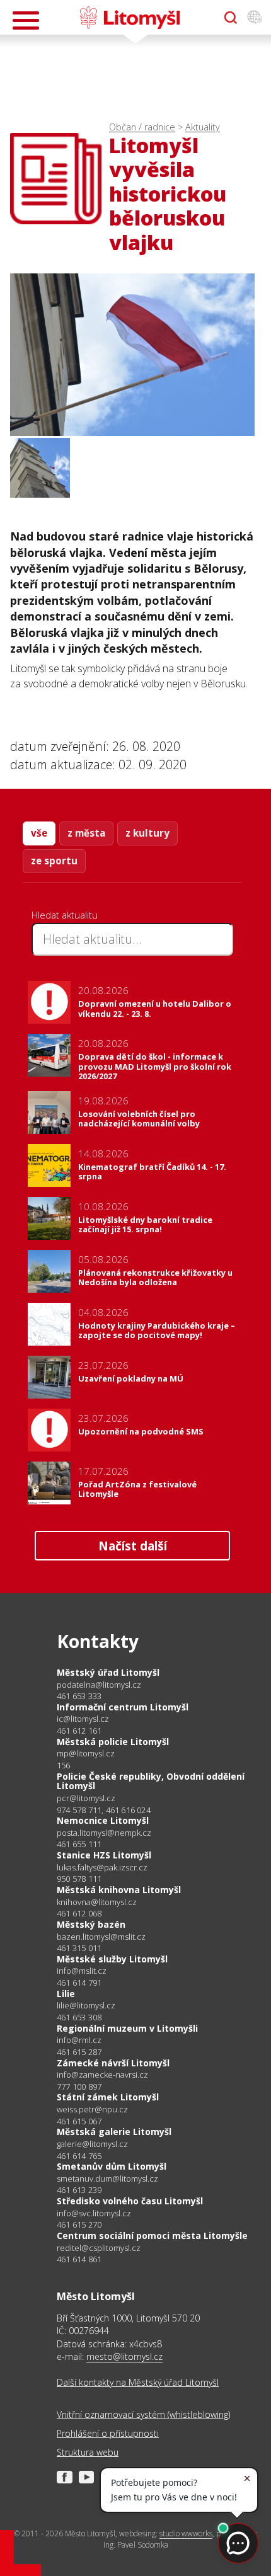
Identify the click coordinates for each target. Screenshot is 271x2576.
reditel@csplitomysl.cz (99, 2248)
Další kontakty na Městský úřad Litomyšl (138, 2382)
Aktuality (203, 127)
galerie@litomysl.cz (92, 2144)
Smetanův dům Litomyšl (112, 2166)
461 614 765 (79, 2156)
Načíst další (133, 1546)
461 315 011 (79, 1948)
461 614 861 (79, 2259)
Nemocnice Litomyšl (103, 1820)
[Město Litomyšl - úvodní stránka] (130, 18)
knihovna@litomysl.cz (97, 1902)
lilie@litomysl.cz (86, 2006)
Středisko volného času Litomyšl (130, 2201)
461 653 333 (79, 1696)
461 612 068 (79, 1913)
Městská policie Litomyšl (113, 1742)
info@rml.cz (79, 2040)
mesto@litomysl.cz (124, 2356)
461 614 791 (79, 1983)
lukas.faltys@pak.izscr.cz (102, 1868)
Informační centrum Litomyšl (123, 1707)
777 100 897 (79, 2087)
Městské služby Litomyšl (112, 1959)
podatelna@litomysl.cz (99, 1685)
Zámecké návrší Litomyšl (113, 2063)
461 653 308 (79, 2017)
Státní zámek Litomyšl (108, 2097)
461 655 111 (79, 1844)
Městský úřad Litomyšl (108, 1672)
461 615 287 (79, 2052)
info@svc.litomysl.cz (94, 2213)
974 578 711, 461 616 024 (104, 1810)
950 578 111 (79, 1879)
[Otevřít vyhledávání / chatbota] (231, 18)
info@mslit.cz (82, 1971)
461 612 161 (79, 1731)
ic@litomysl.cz (83, 1719)
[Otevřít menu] (26, 20)
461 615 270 (79, 2224)
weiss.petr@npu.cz (92, 2109)
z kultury (147, 833)
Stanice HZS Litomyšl (104, 1855)
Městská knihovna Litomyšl (119, 1890)
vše (39, 833)
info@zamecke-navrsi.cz (102, 2075)
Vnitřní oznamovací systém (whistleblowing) (143, 2414)
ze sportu (54, 861)
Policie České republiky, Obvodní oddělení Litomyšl (151, 1781)
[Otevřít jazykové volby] (255, 18)
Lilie (66, 1994)
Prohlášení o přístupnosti (108, 2433)
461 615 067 (79, 2121)
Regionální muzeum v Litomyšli (127, 2028)
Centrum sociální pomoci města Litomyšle (152, 2235)
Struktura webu (88, 2452)
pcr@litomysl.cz (86, 1798)
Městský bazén (91, 1924)
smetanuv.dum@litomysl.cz (107, 2179)
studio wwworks (186, 2533)
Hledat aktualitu (65, 915)
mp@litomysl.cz (86, 1754)
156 (64, 1765)
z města (86, 833)
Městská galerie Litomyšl (114, 2132)
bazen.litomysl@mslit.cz (101, 1937)
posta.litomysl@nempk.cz (104, 1833)
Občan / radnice (142, 127)
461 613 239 (79, 2190)
